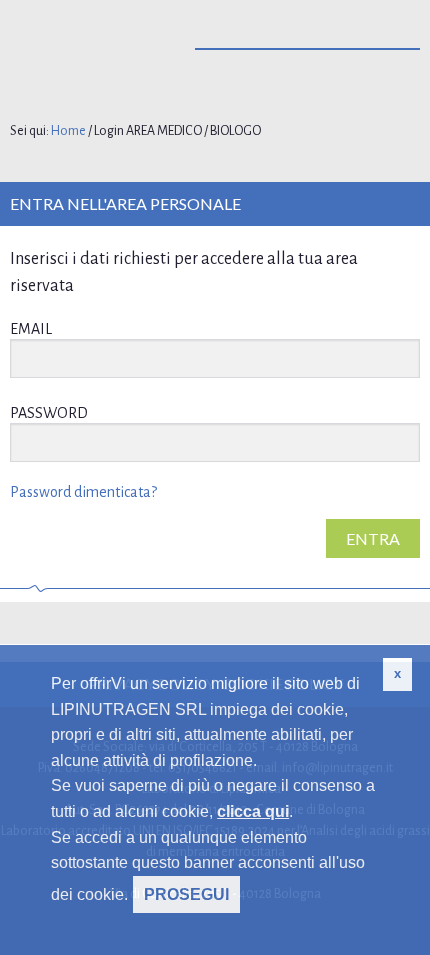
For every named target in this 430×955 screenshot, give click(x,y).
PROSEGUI (186, 894)
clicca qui (253, 811)
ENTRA (373, 538)
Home (68, 131)
